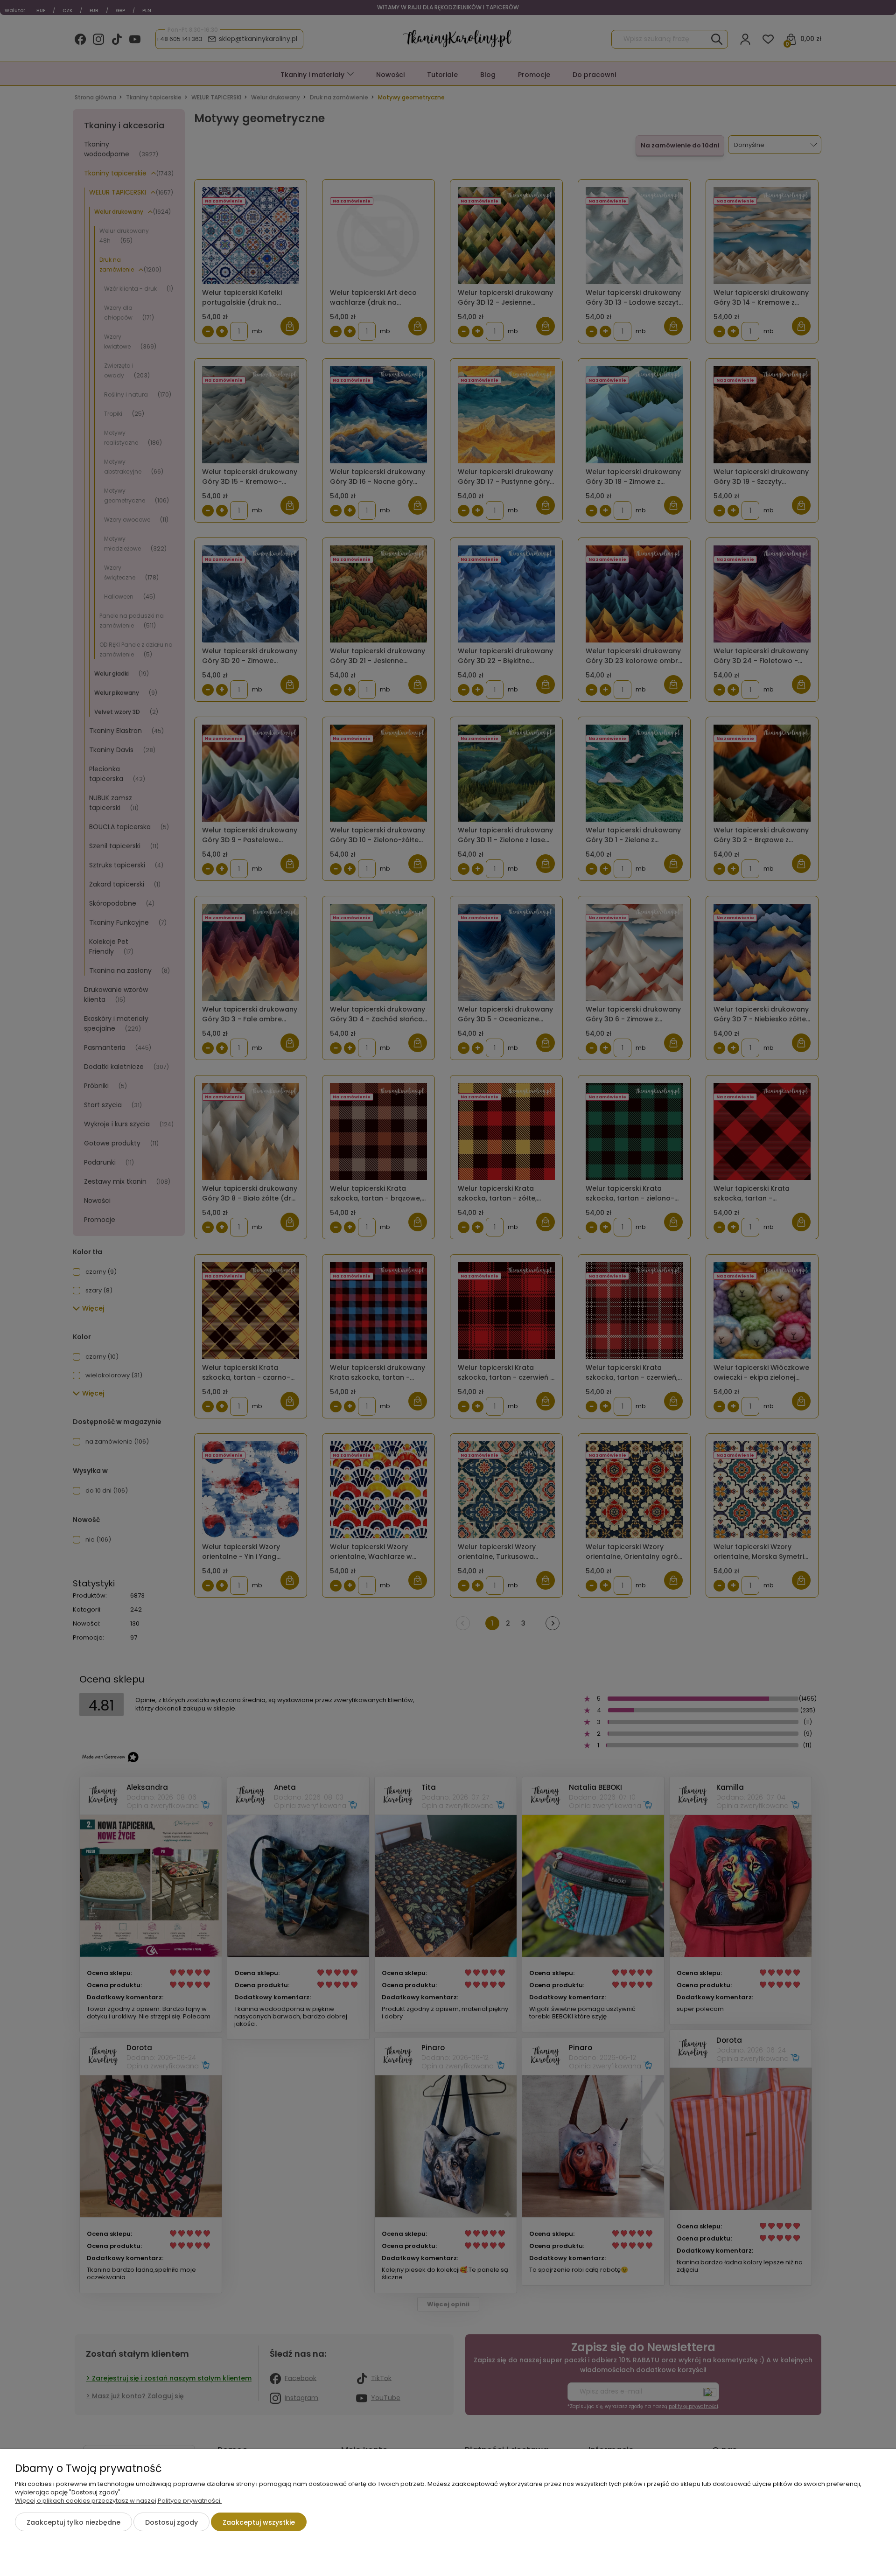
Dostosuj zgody (171, 2522)
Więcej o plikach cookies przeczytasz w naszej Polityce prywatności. (118, 2501)
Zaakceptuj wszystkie (259, 2522)
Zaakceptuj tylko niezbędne (73, 2522)
